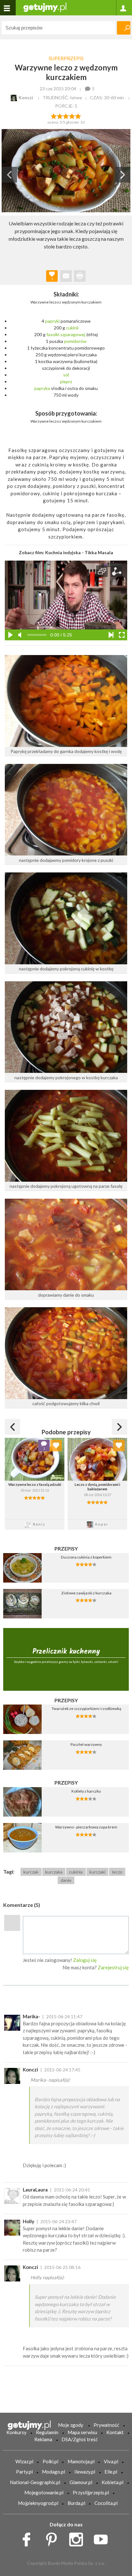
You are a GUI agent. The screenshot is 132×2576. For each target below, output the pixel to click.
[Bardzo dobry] (72, 116)
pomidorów (75, 341)
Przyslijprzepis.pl (91, 2492)
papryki (52, 321)
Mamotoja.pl (81, 2461)
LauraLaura (35, 2190)
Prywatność (106, 2425)
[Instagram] (78, 2538)
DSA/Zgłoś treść (80, 2439)
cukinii (72, 328)
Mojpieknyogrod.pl (38, 2503)
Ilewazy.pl (85, 2472)
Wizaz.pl (24, 2461)
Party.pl (24, 2472)
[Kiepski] (54, 116)
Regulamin (47, 2432)
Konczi (30, 2070)
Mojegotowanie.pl (44, 2492)
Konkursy (16, 2432)
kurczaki (97, 1872)
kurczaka (54, 1872)
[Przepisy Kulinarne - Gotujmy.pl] (45, 7)
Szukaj (124, 28)
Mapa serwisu (82, 2432)
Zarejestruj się (113, 1967)
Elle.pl (111, 2472)
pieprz (66, 381)
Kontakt (115, 2432)
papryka (42, 388)
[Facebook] (29, 2538)
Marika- (31, 2016)
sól (66, 375)
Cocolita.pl (106, 2503)
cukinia (76, 1872)
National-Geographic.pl (35, 2482)
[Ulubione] (56, 1446)
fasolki (53, 334)
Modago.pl (54, 2472)
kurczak (31, 1872)
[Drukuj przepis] (80, 276)
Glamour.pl (81, 2482)
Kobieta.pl (112, 2482)
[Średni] (60, 116)
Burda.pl (76, 2503)
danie (66, 1880)
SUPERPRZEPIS (66, 58)
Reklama (43, 2439)
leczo (117, 1872)
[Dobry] (66, 116)
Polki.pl (50, 2461)
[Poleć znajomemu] (66, 276)
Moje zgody (71, 2425)
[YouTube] (103, 2538)
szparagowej (73, 334)
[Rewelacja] (78, 116)
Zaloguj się (85, 1960)
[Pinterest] (54, 2538)
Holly (29, 2221)
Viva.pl (111, 2461)
